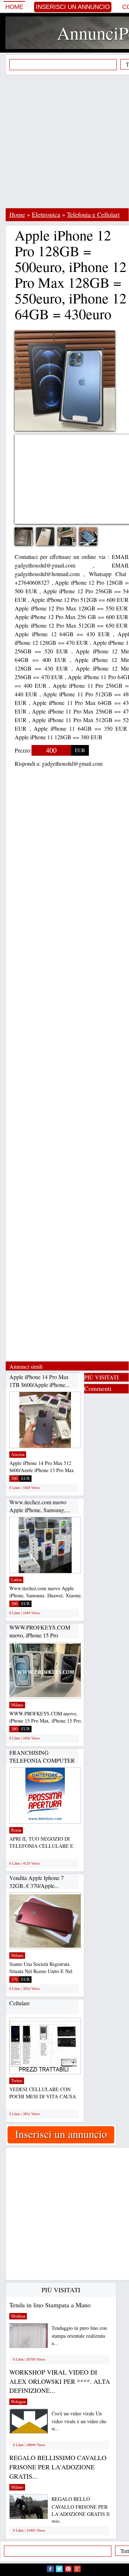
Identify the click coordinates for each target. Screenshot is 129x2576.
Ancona (18, 1455)
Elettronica (46, 214)
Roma (16, 1830)
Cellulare (20, 2003)
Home (14, 7)
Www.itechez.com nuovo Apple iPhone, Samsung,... (40, 1506)
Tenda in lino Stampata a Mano (50, 2305)
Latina (16, 1580)
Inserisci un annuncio (73, 7)
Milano (17, 1705)
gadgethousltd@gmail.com (72, 763)
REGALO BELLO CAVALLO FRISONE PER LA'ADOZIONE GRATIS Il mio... (81, 2510)
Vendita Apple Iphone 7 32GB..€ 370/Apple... (37, 1882)
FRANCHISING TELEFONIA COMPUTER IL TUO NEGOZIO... (42, 1760)
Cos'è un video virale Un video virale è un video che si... (79, 2421)
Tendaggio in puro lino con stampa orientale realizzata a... (79, 2335)
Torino (17, 2081)
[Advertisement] (64, 141)
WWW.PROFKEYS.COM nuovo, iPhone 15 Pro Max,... (40, 1635)
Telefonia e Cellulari (93, 214)
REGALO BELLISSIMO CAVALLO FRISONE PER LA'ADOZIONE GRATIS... (58, 2467)
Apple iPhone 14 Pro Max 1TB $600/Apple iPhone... (39, 1381)
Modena (18, 2316)
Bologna (18, 2402)
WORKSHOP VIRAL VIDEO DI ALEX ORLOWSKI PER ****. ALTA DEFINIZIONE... (60, 2381)
